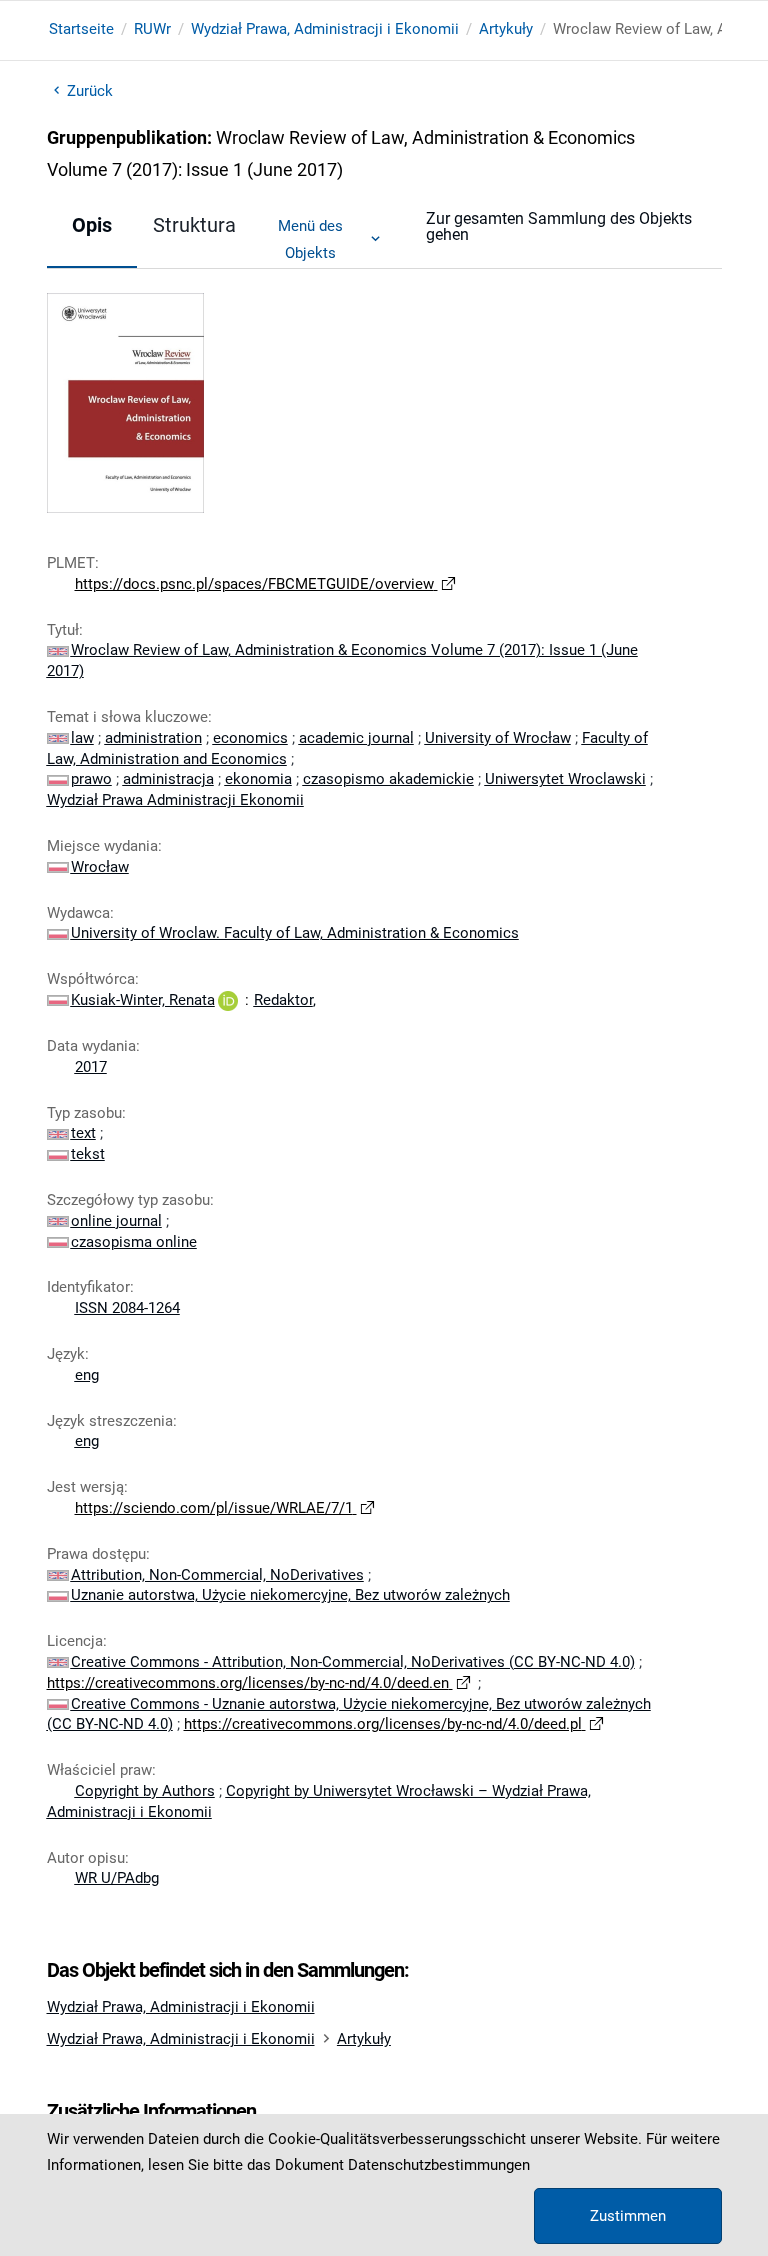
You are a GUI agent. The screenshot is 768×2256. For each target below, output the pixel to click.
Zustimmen (628, 2216)
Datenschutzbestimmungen (439, 2165)
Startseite (81, 29)
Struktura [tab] (194, 225)
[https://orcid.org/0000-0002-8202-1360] (228, 1000)
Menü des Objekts (310, 239)
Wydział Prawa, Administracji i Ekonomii (325, 29)
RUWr (152, 29)
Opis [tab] (92, 225)
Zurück (90, 91)
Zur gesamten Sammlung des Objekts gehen (559, 226)
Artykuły (506, 29)
